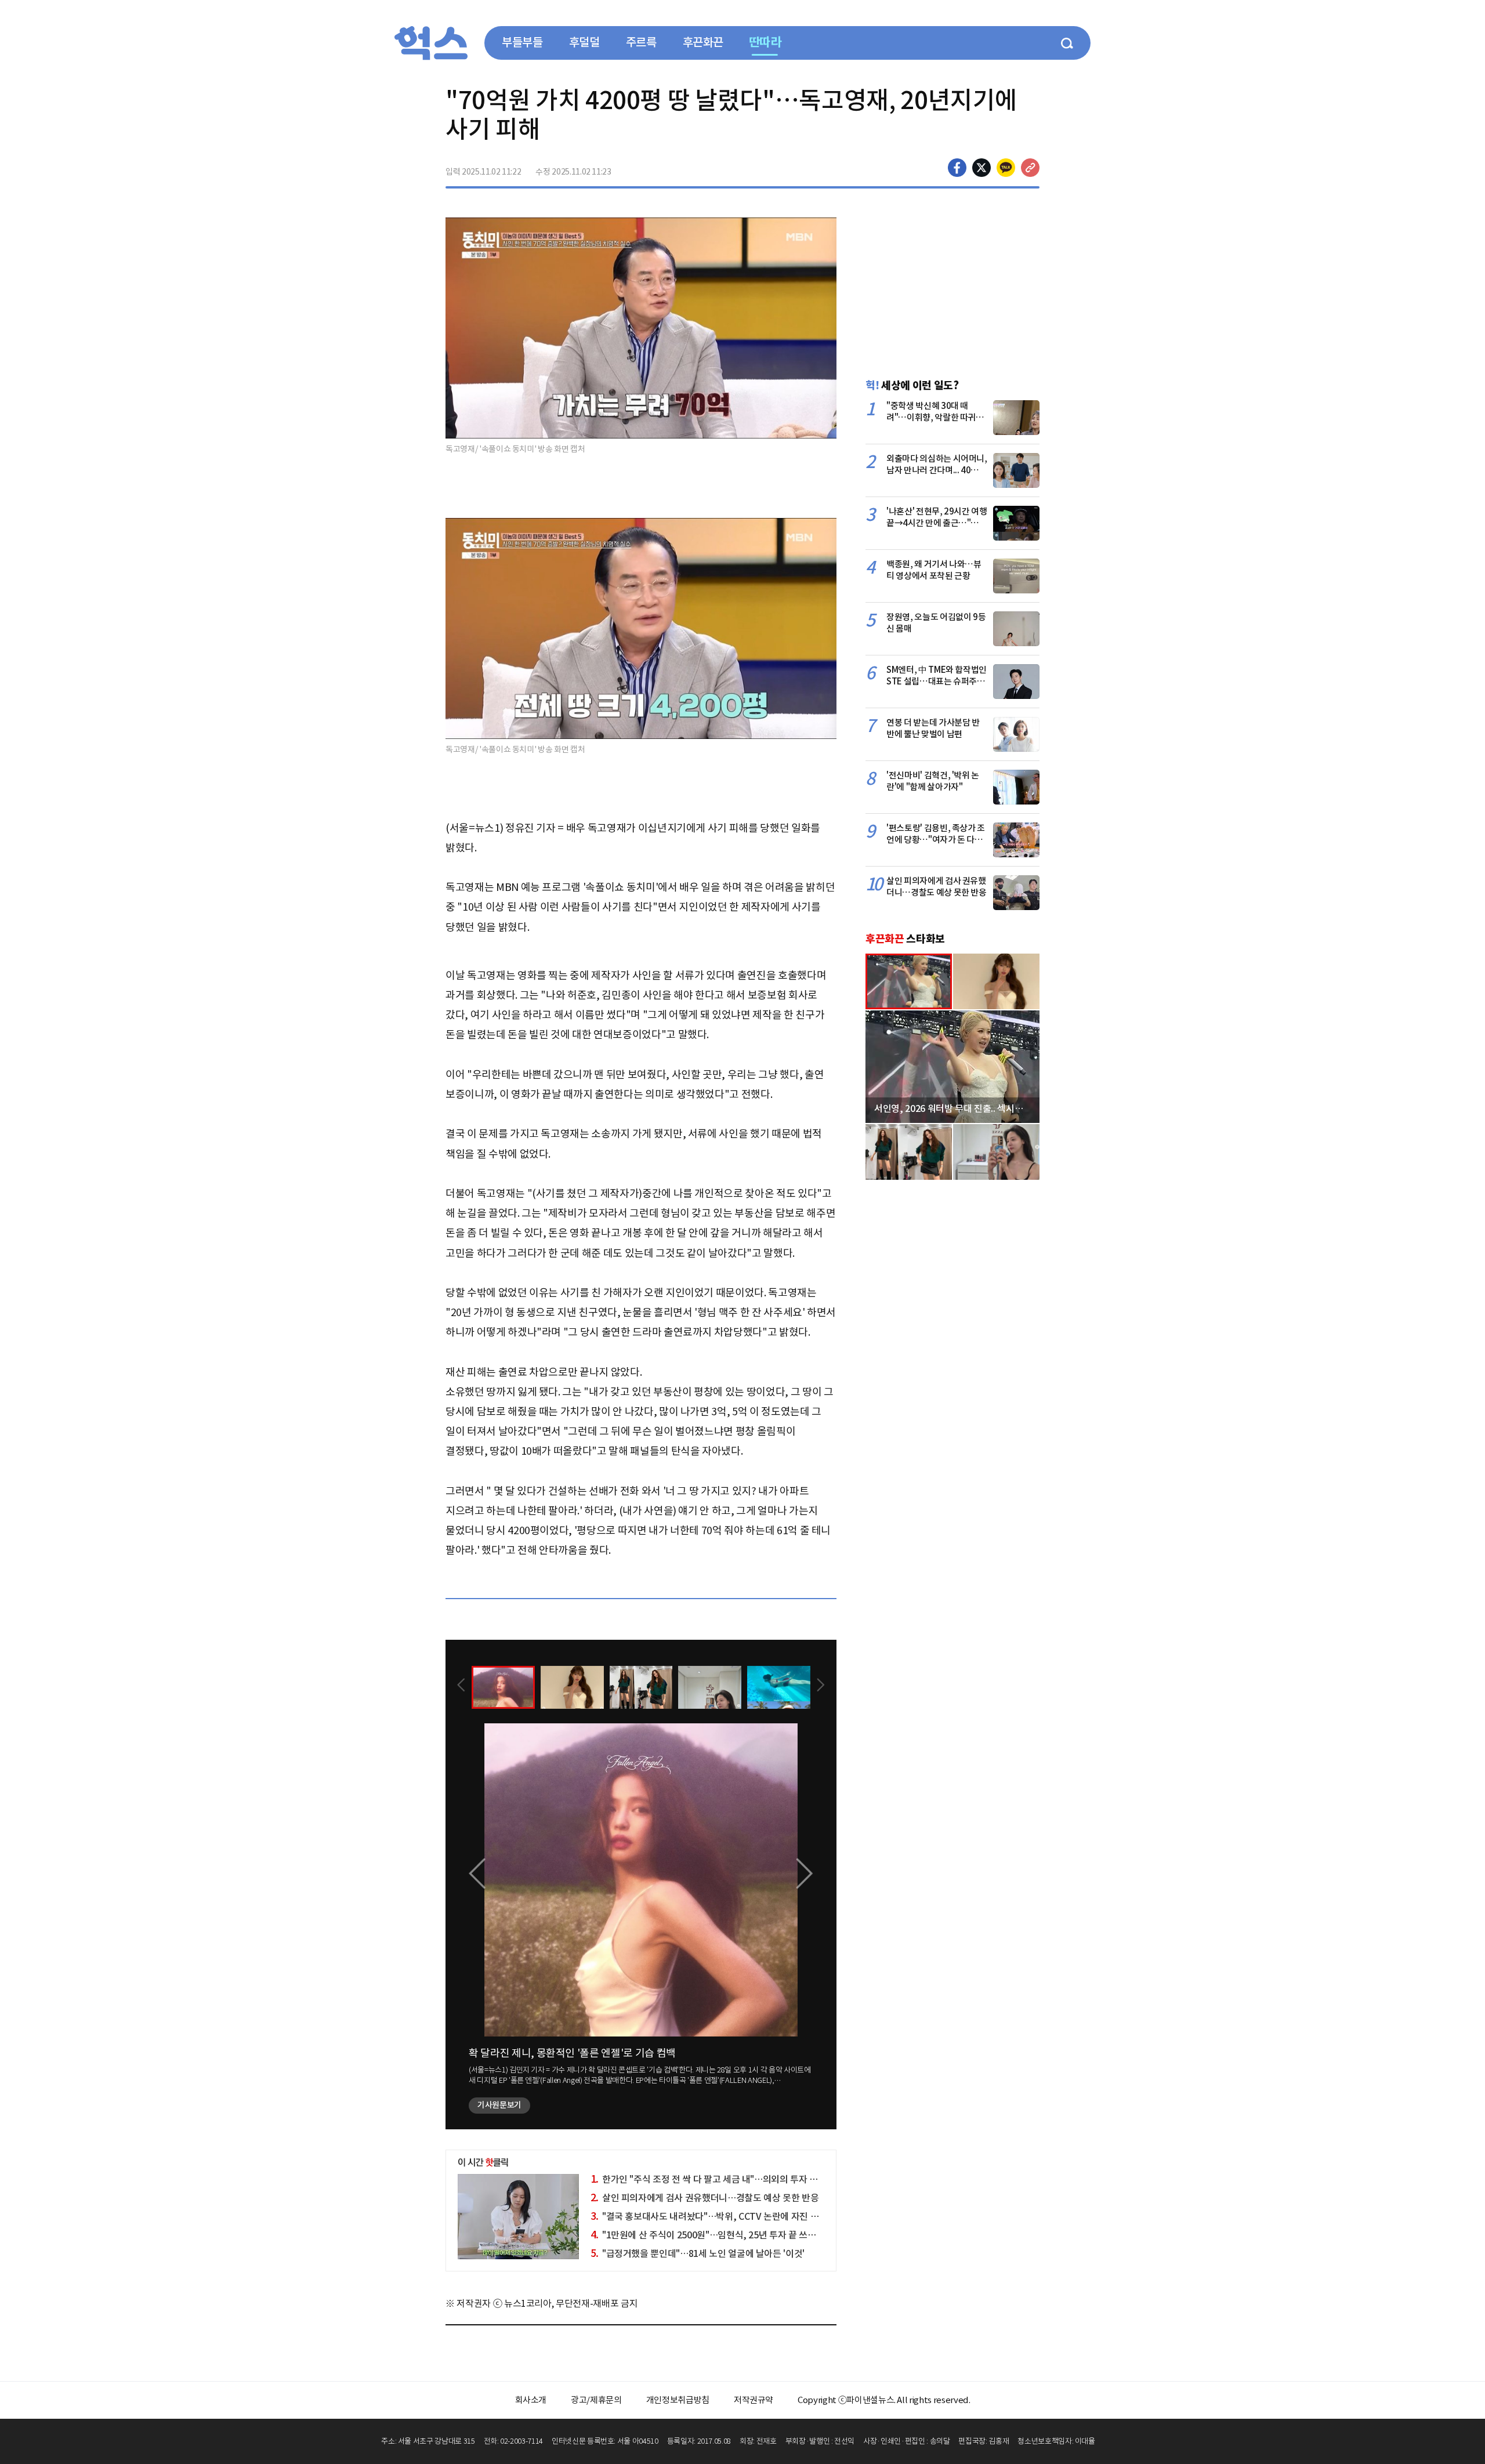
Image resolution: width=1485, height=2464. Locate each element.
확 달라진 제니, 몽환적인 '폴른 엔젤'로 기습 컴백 (572, 2053)
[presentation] (461, 1686)
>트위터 (981, 168)
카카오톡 (1006, 168)
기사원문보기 (499, 2105)
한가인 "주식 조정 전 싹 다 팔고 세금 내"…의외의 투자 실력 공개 (718, 2179)
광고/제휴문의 (596, 2400)
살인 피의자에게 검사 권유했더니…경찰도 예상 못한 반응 (705, 2198)
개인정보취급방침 (678, 2400)
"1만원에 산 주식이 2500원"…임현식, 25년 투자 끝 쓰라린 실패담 (721, 2235)
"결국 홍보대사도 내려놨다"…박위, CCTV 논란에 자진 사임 (709, 2216)
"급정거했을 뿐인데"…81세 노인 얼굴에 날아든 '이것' (698, 2253)
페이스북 (957, 168)
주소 (1030, 168)
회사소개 (531, 2400)
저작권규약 (754, 2400)
